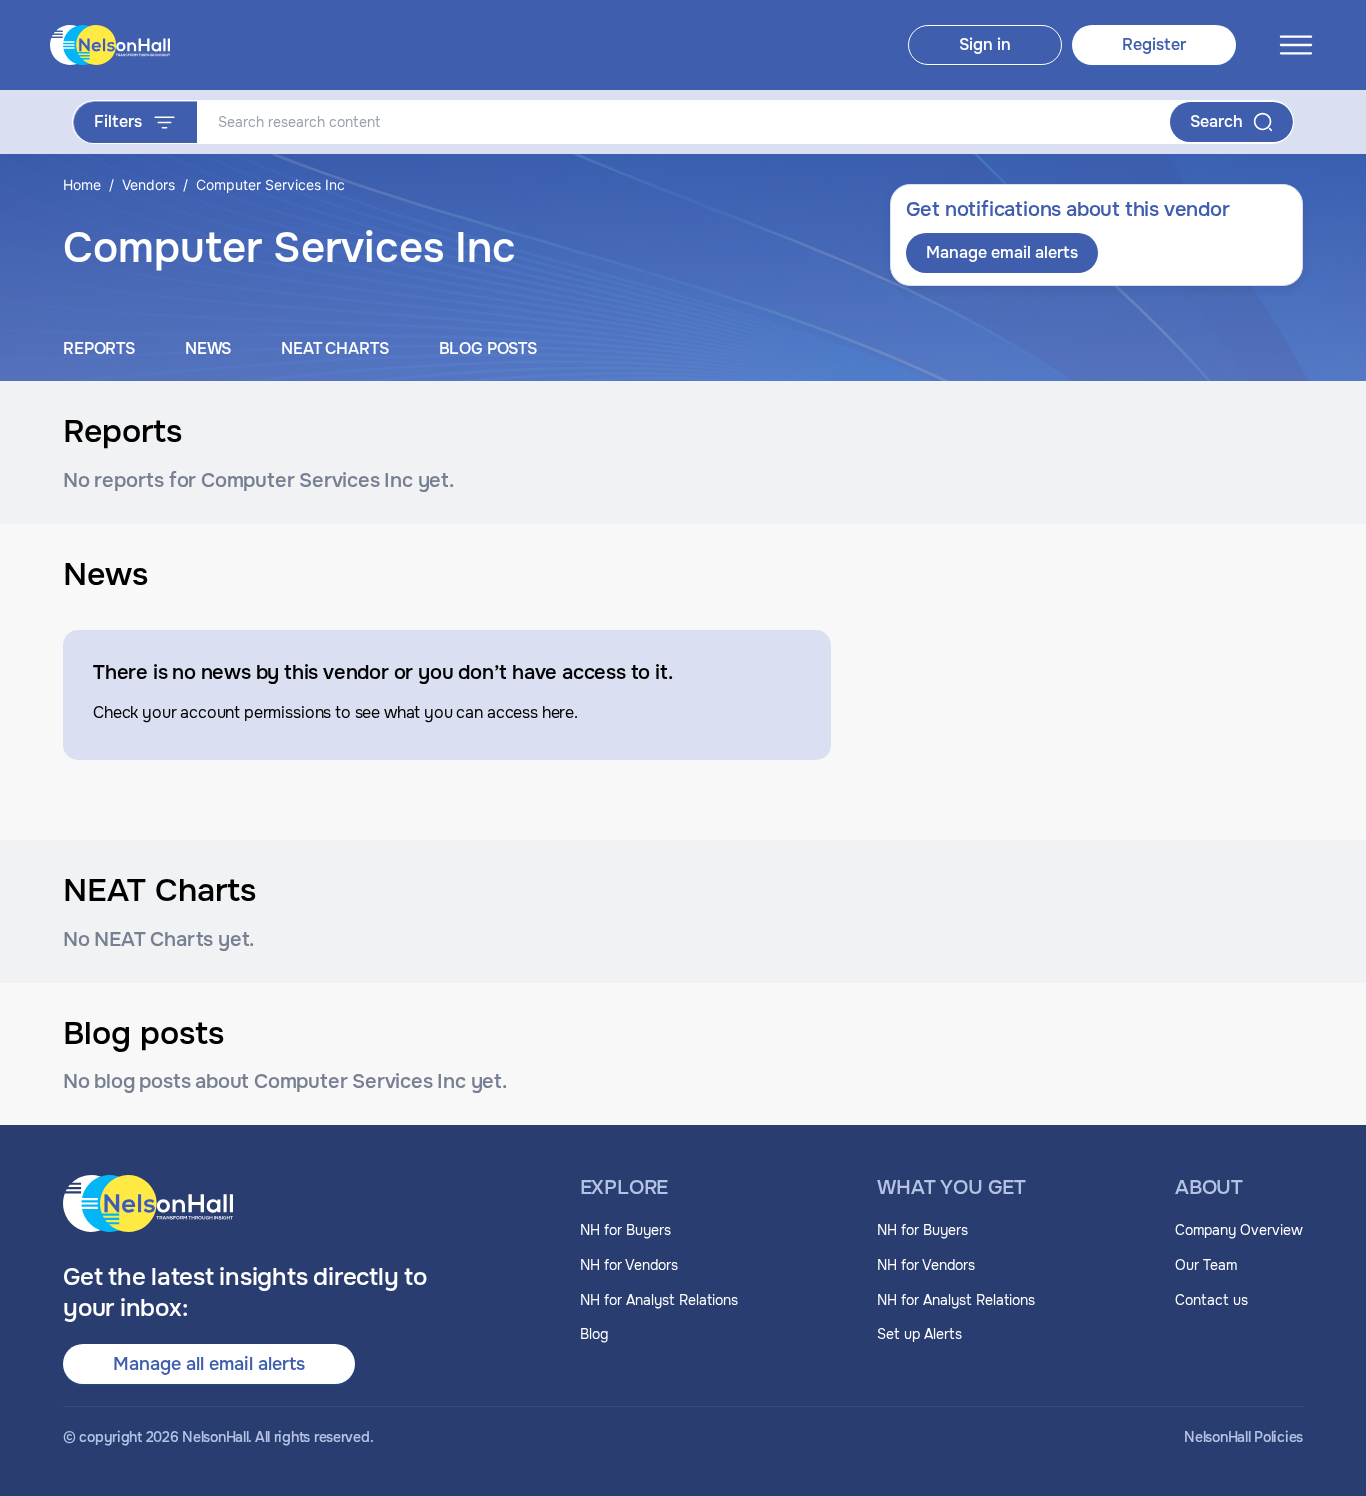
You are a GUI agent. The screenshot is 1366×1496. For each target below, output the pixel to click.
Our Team (1206, 1265)
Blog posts (488, 348)
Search (1216, 121)
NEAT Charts (334, 348)
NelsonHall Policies (1243, 1437)
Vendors (148, 184)
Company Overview (1239, 1230)
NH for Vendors (629, 1265)
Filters (118, 121)
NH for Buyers (625, 1230)
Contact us (1211, 1300)
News (208, 348)
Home (82, 184)
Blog (594, 1334)
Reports (99, 348)
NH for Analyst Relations (659, 1300)
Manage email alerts (1002, 252)
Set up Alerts (919, 1334)
